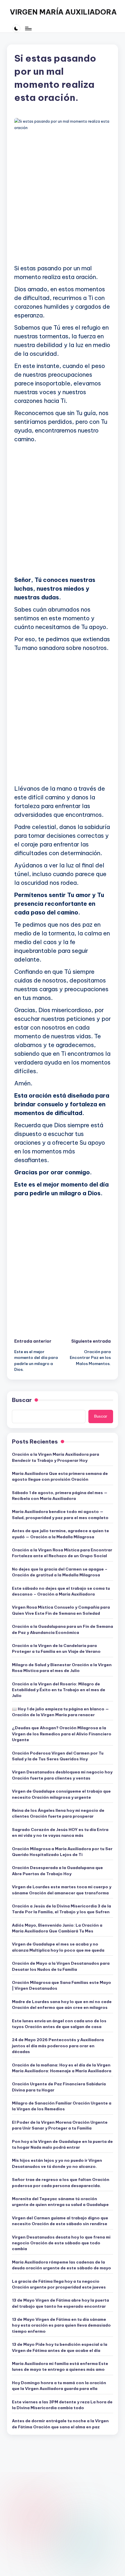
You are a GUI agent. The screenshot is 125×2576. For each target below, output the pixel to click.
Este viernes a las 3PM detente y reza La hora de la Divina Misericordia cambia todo (62, 2405)
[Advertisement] (63, 198)
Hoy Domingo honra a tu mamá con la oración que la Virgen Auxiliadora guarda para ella (59, 2386)
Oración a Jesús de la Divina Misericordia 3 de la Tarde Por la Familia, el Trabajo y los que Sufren (61, 1909)
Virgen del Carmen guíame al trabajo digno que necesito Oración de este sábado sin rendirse (60, 2221)
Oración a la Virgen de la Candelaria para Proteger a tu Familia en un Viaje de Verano (56, 1648)
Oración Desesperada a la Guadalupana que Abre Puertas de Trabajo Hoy (57, 1871)
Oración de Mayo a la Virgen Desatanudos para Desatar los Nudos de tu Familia (61, 1966)
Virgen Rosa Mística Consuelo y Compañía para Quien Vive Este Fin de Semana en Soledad (61, 1610)
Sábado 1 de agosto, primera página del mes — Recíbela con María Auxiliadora (60, 1496)
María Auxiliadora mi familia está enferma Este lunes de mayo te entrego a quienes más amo (60, 2366)
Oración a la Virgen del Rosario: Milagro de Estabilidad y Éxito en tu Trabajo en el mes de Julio (59, 1690)
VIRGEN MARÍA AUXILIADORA (63, 12)
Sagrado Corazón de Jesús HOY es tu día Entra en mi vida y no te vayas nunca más (60, 1832)
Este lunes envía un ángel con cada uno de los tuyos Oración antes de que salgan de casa (59, 2024)
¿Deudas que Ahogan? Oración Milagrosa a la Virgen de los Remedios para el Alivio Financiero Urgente (62, 1734)
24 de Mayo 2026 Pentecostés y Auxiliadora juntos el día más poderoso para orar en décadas (58, 2046)
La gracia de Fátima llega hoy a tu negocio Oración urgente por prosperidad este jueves (59, 2284)
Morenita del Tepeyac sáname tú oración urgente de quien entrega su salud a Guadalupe (60, 2202)
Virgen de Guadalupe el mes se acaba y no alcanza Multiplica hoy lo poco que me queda (58, 1947)
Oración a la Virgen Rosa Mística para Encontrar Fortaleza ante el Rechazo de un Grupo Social (62, 1553)
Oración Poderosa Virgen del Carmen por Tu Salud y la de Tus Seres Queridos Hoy (58, 1756)
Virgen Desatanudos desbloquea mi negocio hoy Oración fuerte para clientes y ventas (62, 1775)
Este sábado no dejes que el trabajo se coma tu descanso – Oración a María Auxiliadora (61, 1591)
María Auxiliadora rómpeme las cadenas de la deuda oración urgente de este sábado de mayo (61, 2265)
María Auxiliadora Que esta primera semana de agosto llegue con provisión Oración (60, 1476)
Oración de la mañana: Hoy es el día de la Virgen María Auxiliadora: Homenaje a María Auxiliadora (62, 2068)
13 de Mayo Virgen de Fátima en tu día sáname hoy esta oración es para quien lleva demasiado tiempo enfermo (61, 2325)
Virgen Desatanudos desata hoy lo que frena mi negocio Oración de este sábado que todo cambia (61, 2243)
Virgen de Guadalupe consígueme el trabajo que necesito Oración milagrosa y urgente (61, 1794)
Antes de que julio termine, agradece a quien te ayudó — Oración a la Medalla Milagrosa (60, 1534)
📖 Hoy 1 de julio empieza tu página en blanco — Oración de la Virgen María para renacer (60, 1712)
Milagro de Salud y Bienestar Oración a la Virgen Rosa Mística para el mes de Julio (62, 1668)
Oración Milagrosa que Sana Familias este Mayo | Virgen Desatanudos (61, 1985)
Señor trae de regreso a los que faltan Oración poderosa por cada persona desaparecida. (61, 2182)
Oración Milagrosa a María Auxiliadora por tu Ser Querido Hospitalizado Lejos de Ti (62, 1852)
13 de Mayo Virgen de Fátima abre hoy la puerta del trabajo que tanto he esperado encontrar (60, 2303)
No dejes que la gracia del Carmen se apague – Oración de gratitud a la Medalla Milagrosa (60, 1572)
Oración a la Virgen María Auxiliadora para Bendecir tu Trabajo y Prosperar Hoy (56, 1457)
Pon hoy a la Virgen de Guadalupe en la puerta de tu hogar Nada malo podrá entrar (62, 2144)
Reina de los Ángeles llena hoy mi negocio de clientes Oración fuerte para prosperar (58, 1813)
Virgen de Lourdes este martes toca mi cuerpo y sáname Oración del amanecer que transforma (62, 1890)
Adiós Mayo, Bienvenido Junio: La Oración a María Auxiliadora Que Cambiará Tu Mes (57, 1928)
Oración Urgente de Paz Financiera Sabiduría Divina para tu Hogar (59, 2087)
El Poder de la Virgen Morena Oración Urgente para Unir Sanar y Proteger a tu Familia (60, 2125)
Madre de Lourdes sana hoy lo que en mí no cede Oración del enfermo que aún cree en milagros (62, 2005)
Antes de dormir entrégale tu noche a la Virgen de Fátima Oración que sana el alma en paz (60, 2424)
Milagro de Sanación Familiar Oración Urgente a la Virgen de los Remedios (62, 2106)
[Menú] (28, 28)
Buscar (22, 1400)
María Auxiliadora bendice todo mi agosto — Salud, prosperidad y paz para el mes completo (60, 1514)
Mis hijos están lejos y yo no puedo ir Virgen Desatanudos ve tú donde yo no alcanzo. (57, 2163)
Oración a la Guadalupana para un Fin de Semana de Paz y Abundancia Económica (63, 1629)
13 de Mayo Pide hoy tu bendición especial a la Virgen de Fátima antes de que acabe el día (60, 2347)
